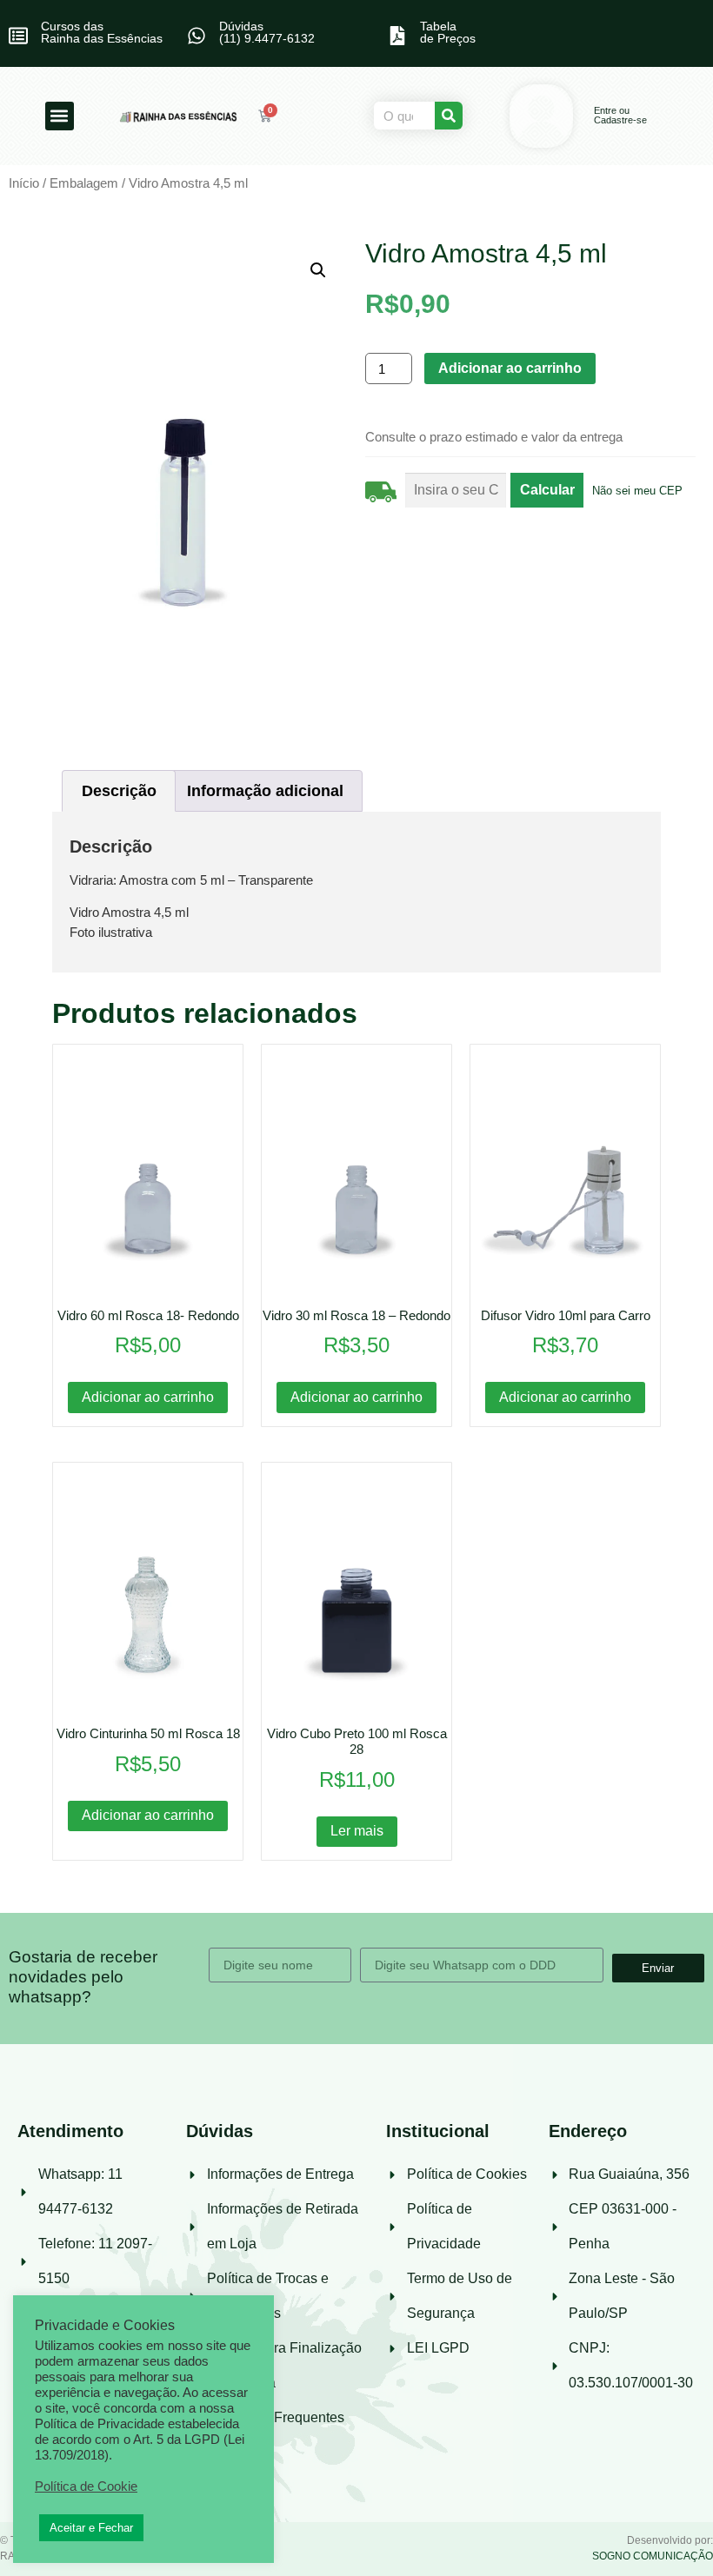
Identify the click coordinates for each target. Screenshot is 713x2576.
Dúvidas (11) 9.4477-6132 (267, 32)
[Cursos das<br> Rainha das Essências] (18, 36)
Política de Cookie (86, 2486)
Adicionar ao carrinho (510, 368)
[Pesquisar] (449, 116)
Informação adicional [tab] (265, 791)
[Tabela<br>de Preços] (397, 36)
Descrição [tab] (119, 791)
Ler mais (357, 1831)
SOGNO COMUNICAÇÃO (653, 2556)
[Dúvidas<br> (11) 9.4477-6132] (197, 36)
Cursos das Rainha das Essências (102, 32)
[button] (60, 116)
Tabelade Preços (448, 32)
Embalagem (84, 183)
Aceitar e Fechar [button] (91, 2528)
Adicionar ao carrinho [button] (148, 1397)
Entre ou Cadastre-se (620, 115)
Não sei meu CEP (637, 491)
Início (24, 183)
